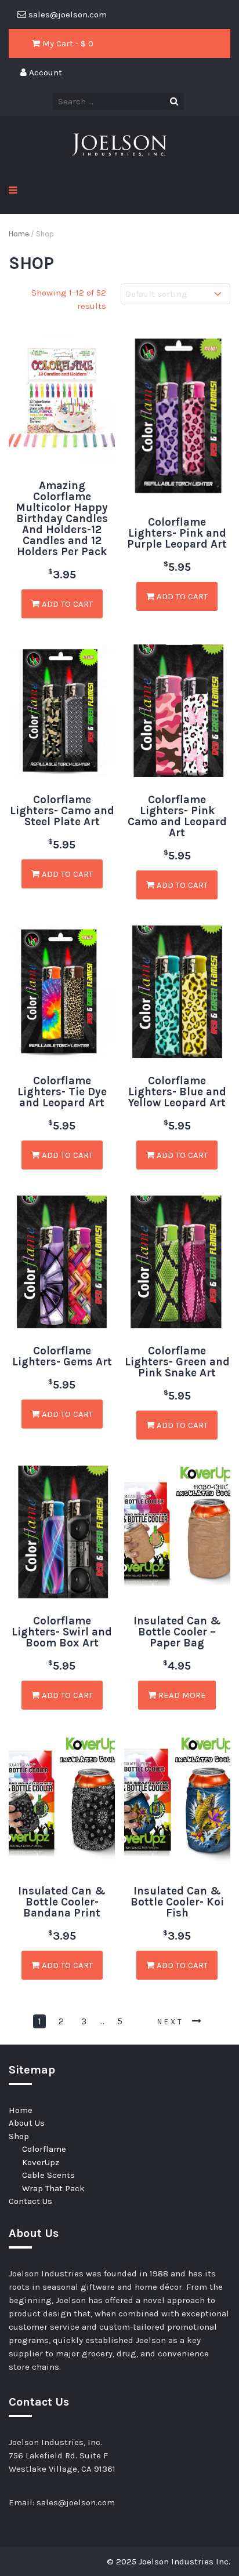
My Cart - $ (67, 43)
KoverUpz (41, 2162)
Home (19, 234)
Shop (19, 2136)
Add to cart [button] (66, 604)
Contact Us (30, 2201)
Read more (181, 1695)
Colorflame (44, 2149)
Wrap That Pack (53, 2188)
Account (44, 72)
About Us (27, 2123)
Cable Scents (48, 2175)
